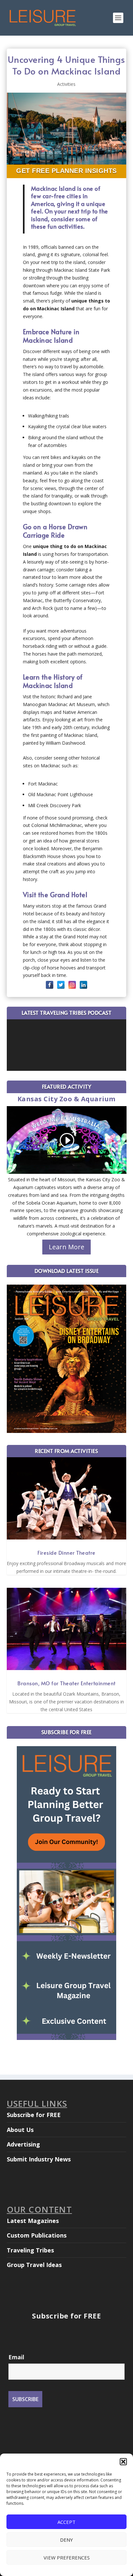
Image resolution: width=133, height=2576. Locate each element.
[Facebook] (50, 985)
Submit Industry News (39, 2159)
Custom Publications (37, 2235)
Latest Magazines (33, 2221)
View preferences (67, 2558)
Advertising (23, 2144)
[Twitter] (61, 985)
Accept (66, 2522)
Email (16, 2357)
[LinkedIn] (83, 985)
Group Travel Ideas (34, 2265)
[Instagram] (72, 985)
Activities (66, 84)
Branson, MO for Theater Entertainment (66, 1683)
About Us (20, 2130)
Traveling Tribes (30, 2250)
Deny (66, 2540)
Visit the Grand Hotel (55, 895)
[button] (123, 2462)
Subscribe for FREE (34, 2115)
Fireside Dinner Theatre (66, 1552)
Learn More (66, 1247)
